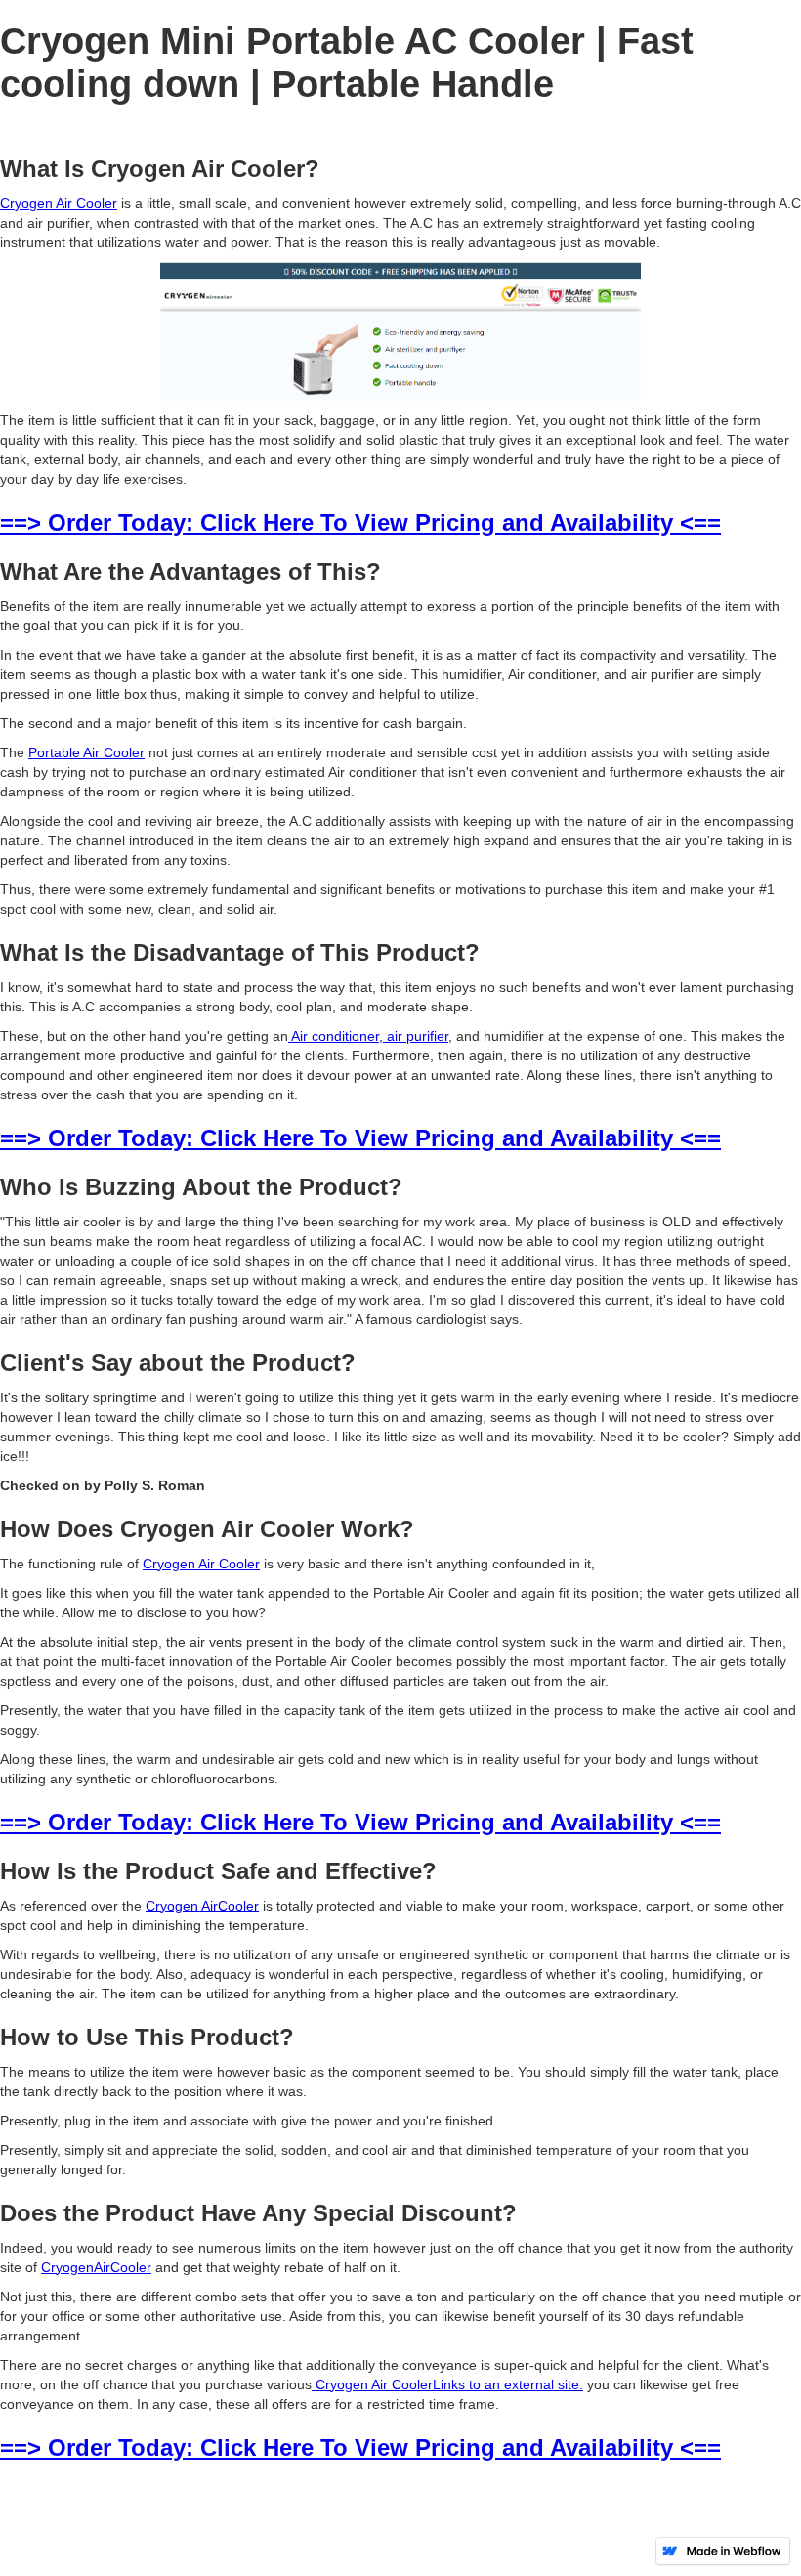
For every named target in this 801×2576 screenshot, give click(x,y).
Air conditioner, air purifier (368, 1036)
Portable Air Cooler (86, 752)
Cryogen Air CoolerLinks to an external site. (447, 2384)
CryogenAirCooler (96, 2267)
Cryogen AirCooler (202, 1906)
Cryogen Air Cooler (59, 203)
